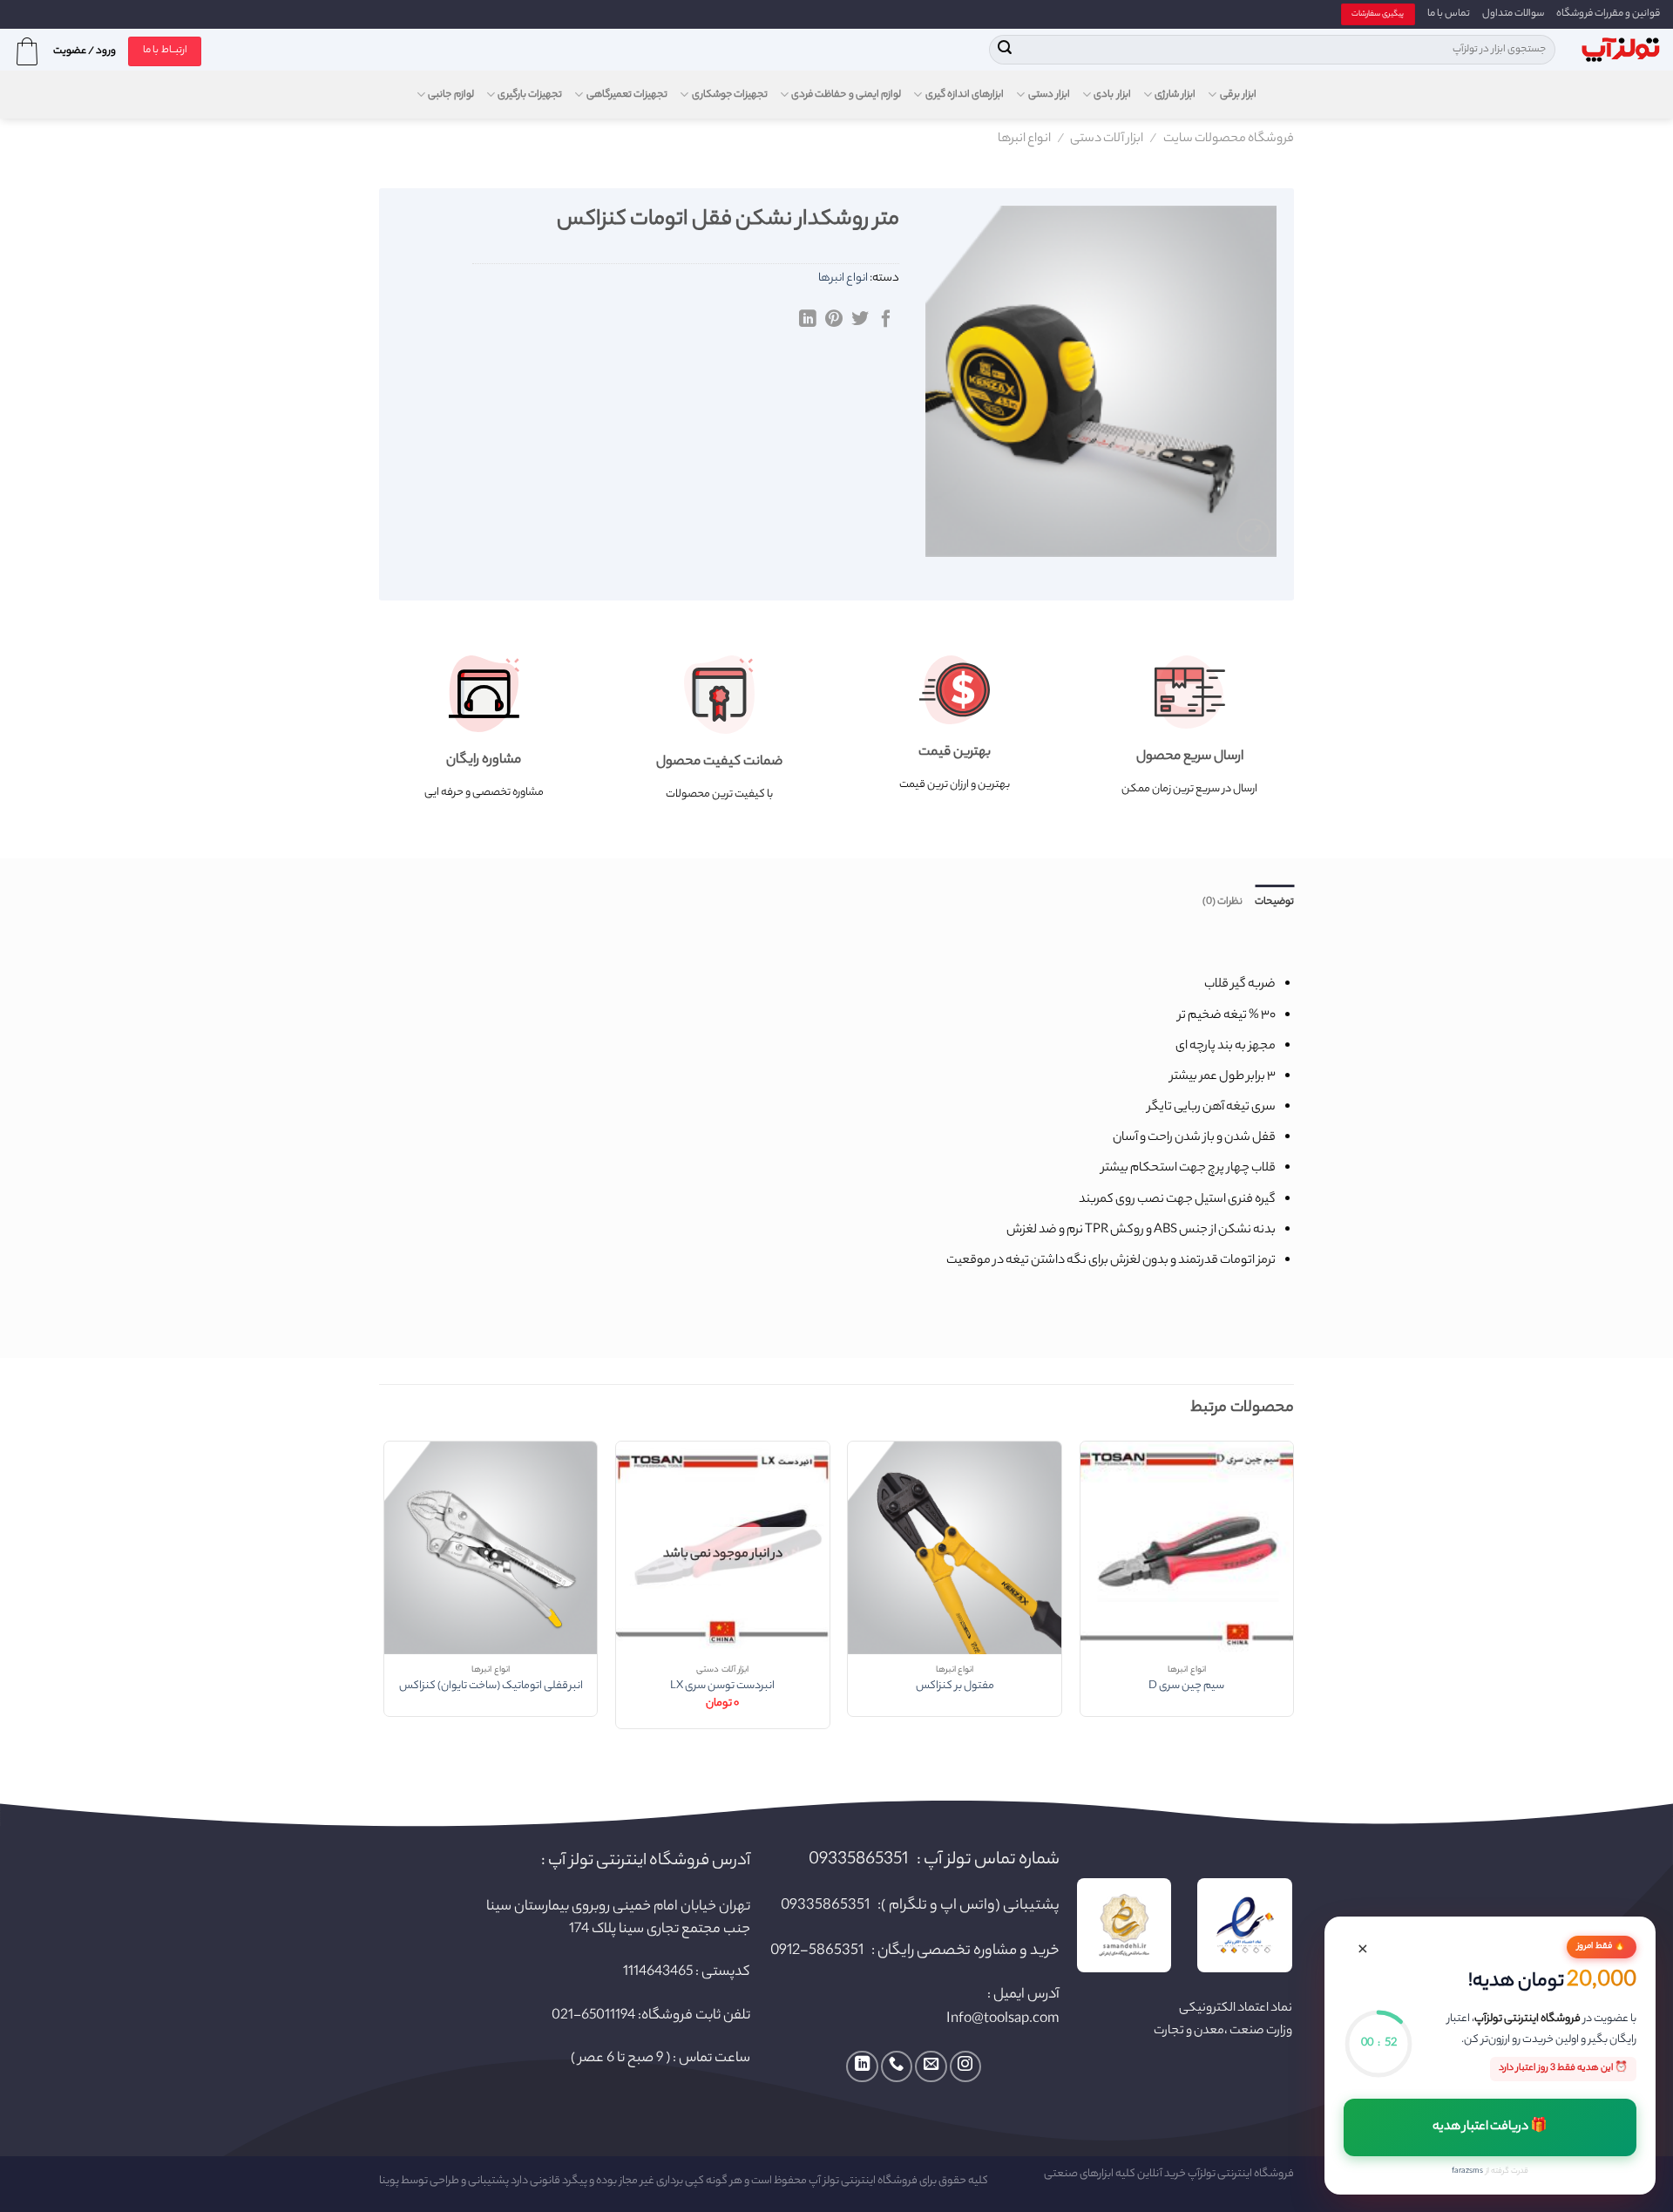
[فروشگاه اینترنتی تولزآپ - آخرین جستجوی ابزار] (1621, 50)
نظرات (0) (1223, 902)
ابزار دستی (1049, 95)
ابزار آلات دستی (1107, 139)
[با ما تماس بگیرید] (897, 2066)
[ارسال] (1006, 50)
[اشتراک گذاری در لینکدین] (808, 320)
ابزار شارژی (1175, 95)
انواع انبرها (1024, 139)
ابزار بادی (1112, 95)
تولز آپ (824, 2181)
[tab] (1274, 902)
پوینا (389, 2181)
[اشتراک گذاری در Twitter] (860, 320)
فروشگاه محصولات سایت (1229, 139)
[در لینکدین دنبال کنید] (862, 2066)
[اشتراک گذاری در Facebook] (886, 320)
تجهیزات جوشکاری (730, 95)
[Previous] (1293, 1592)
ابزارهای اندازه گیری (965, 95)
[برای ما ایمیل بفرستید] (931, 2066)
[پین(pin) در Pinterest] (834, 320)
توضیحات (1274, 902)
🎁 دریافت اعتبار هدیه (1490, 2127)
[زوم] (1253, 536)
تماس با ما (1449, 14)
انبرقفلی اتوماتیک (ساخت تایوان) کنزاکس (491, 1687)
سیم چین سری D (1186, 1687)
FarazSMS (1467, 2171)
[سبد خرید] (27, 51)
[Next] (384, 1592)
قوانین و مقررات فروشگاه (1608, 14)
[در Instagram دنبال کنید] (965, 2066)
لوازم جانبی (450, 95)
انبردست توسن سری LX (722, 1687)
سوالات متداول (1513, 14)
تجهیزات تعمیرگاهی (627, 95)
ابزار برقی (1238, 95)
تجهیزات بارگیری (530, 95)
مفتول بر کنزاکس (955, 1687)
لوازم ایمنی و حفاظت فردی (846, 95)
